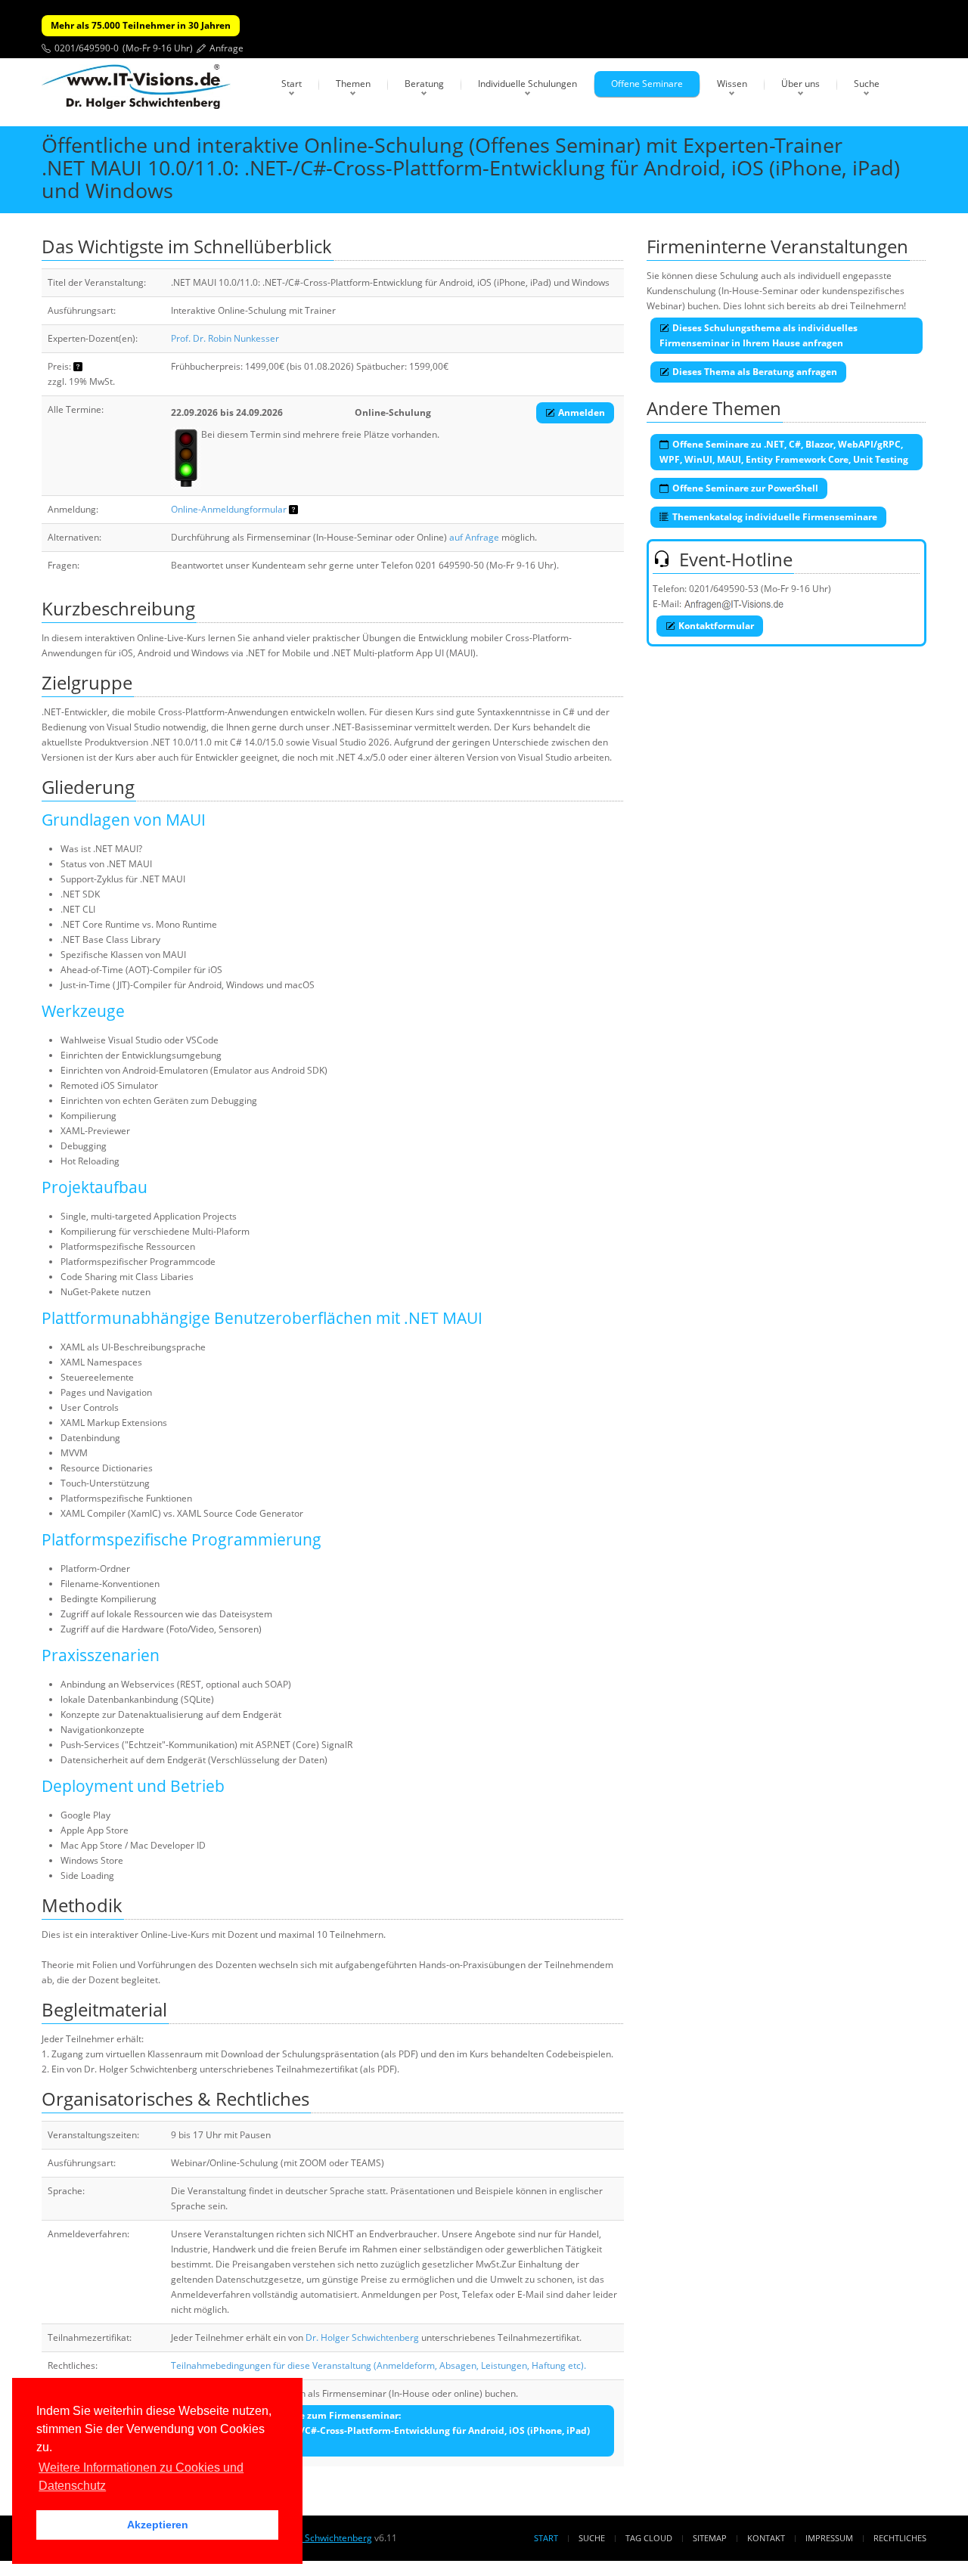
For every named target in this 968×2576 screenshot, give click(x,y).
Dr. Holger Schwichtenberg (362, 2337)
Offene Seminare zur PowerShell (745, 488)
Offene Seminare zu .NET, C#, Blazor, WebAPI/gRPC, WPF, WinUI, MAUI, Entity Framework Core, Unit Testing (784, 452)
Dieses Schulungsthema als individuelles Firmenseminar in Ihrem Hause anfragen (759, 335)
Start (292, 84)
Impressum (829, 2538)
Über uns (800, 84)
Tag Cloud (649, 2538)
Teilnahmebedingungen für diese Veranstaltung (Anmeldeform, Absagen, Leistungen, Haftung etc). (379, 2365)
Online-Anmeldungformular (229, 509)
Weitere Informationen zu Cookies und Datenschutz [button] (141, 2477)
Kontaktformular (716, 626)
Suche (867, 84)
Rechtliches (900, 2538)
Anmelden (582, 412)
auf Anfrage (474, 537)
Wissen (732, 84)
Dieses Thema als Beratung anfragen (755, 372)
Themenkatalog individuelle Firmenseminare (775, 517)
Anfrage (226, 48)
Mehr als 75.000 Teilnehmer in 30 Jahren (141, 25)
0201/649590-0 (87, 48)
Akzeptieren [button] (158, 2525)
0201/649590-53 (724, 589)
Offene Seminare (647, 84)
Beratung (424, 84)
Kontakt (766, 2538)
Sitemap (710, 2538)
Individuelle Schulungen (527, 84)
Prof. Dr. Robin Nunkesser (225, 338)
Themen (353, 84)
